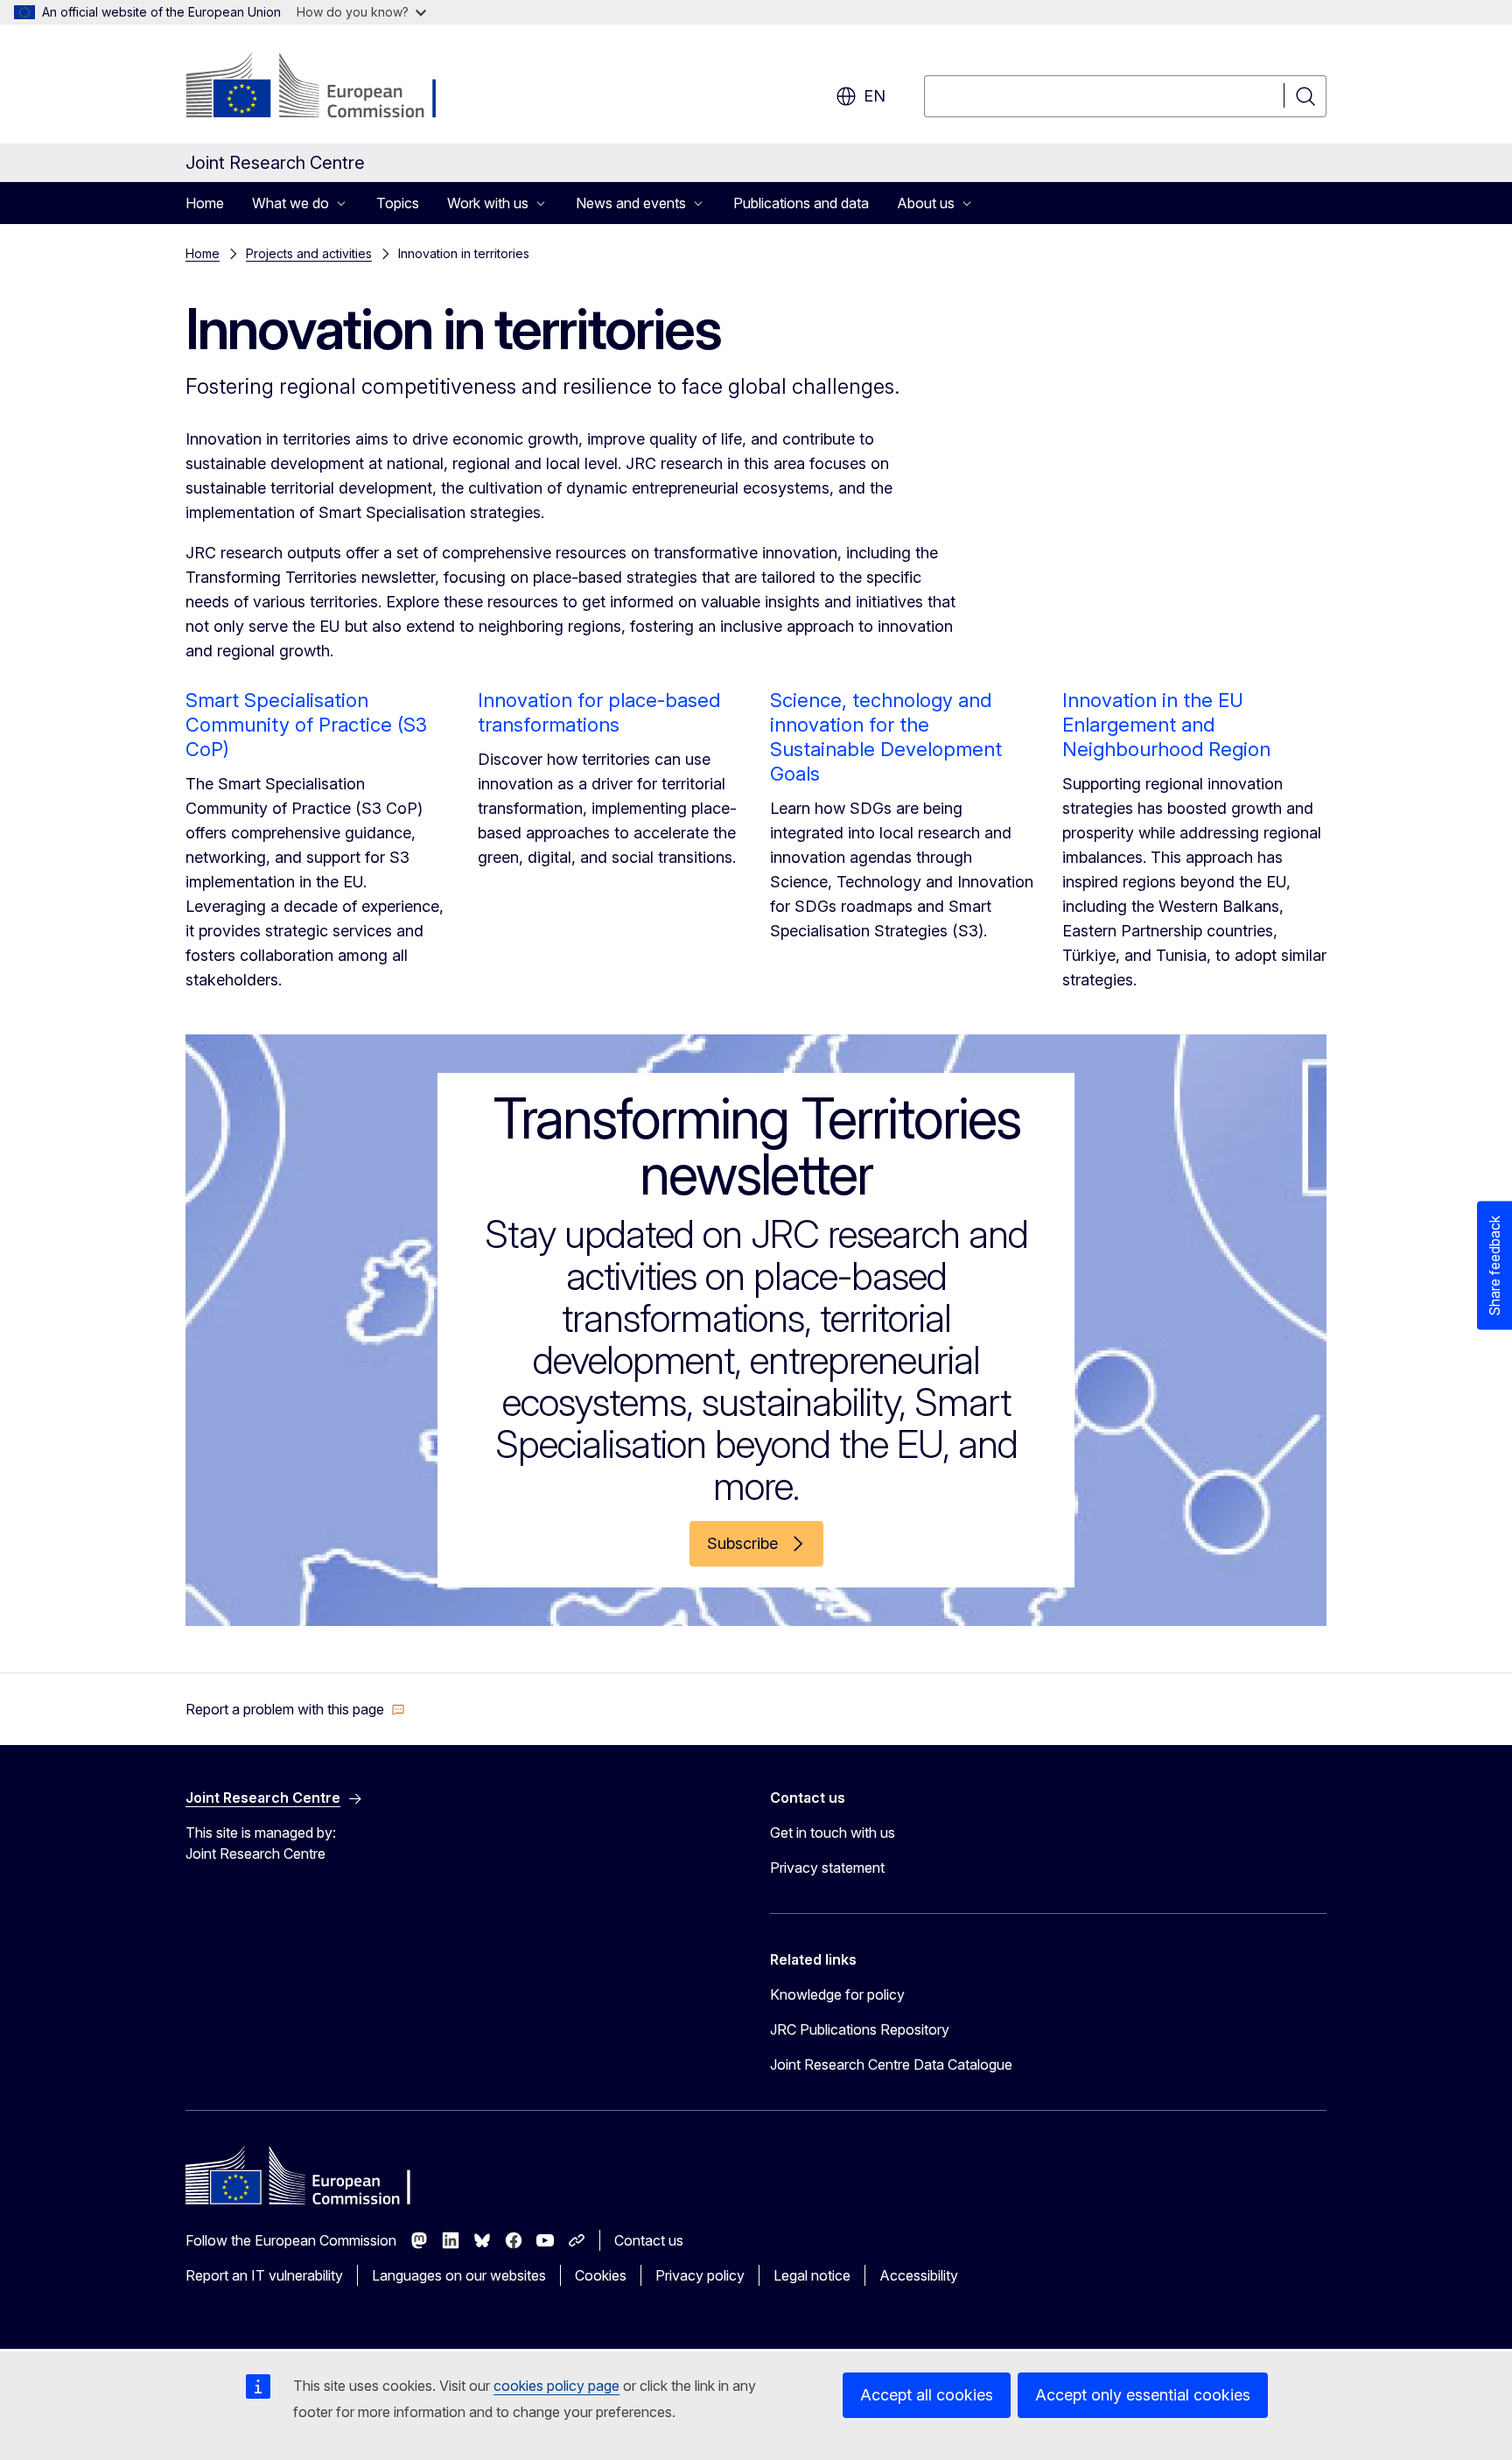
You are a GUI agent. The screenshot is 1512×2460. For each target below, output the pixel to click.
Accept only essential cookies (1143, 2395)
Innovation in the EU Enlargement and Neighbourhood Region (1166, 725)
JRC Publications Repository (860, 2029)
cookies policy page (556, 2386)
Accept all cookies (927, 2395)
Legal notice (812, 2275)
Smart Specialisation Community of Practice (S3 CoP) (306, 725)
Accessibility (919, 2275)
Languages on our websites (459, 2275)
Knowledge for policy (837, 1994)
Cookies (601, 2275)
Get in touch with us (833, 1833)
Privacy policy (700, 2275)
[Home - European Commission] (327, 88)
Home (205, 203)
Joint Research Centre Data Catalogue (891, 2064)
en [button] (875, 96)
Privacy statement (827, 1868)
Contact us (649, 2240)
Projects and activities (309, 253)
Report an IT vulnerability (264, 2275)
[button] (295, 1709)
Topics (398, 203)
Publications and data (801, 203)
